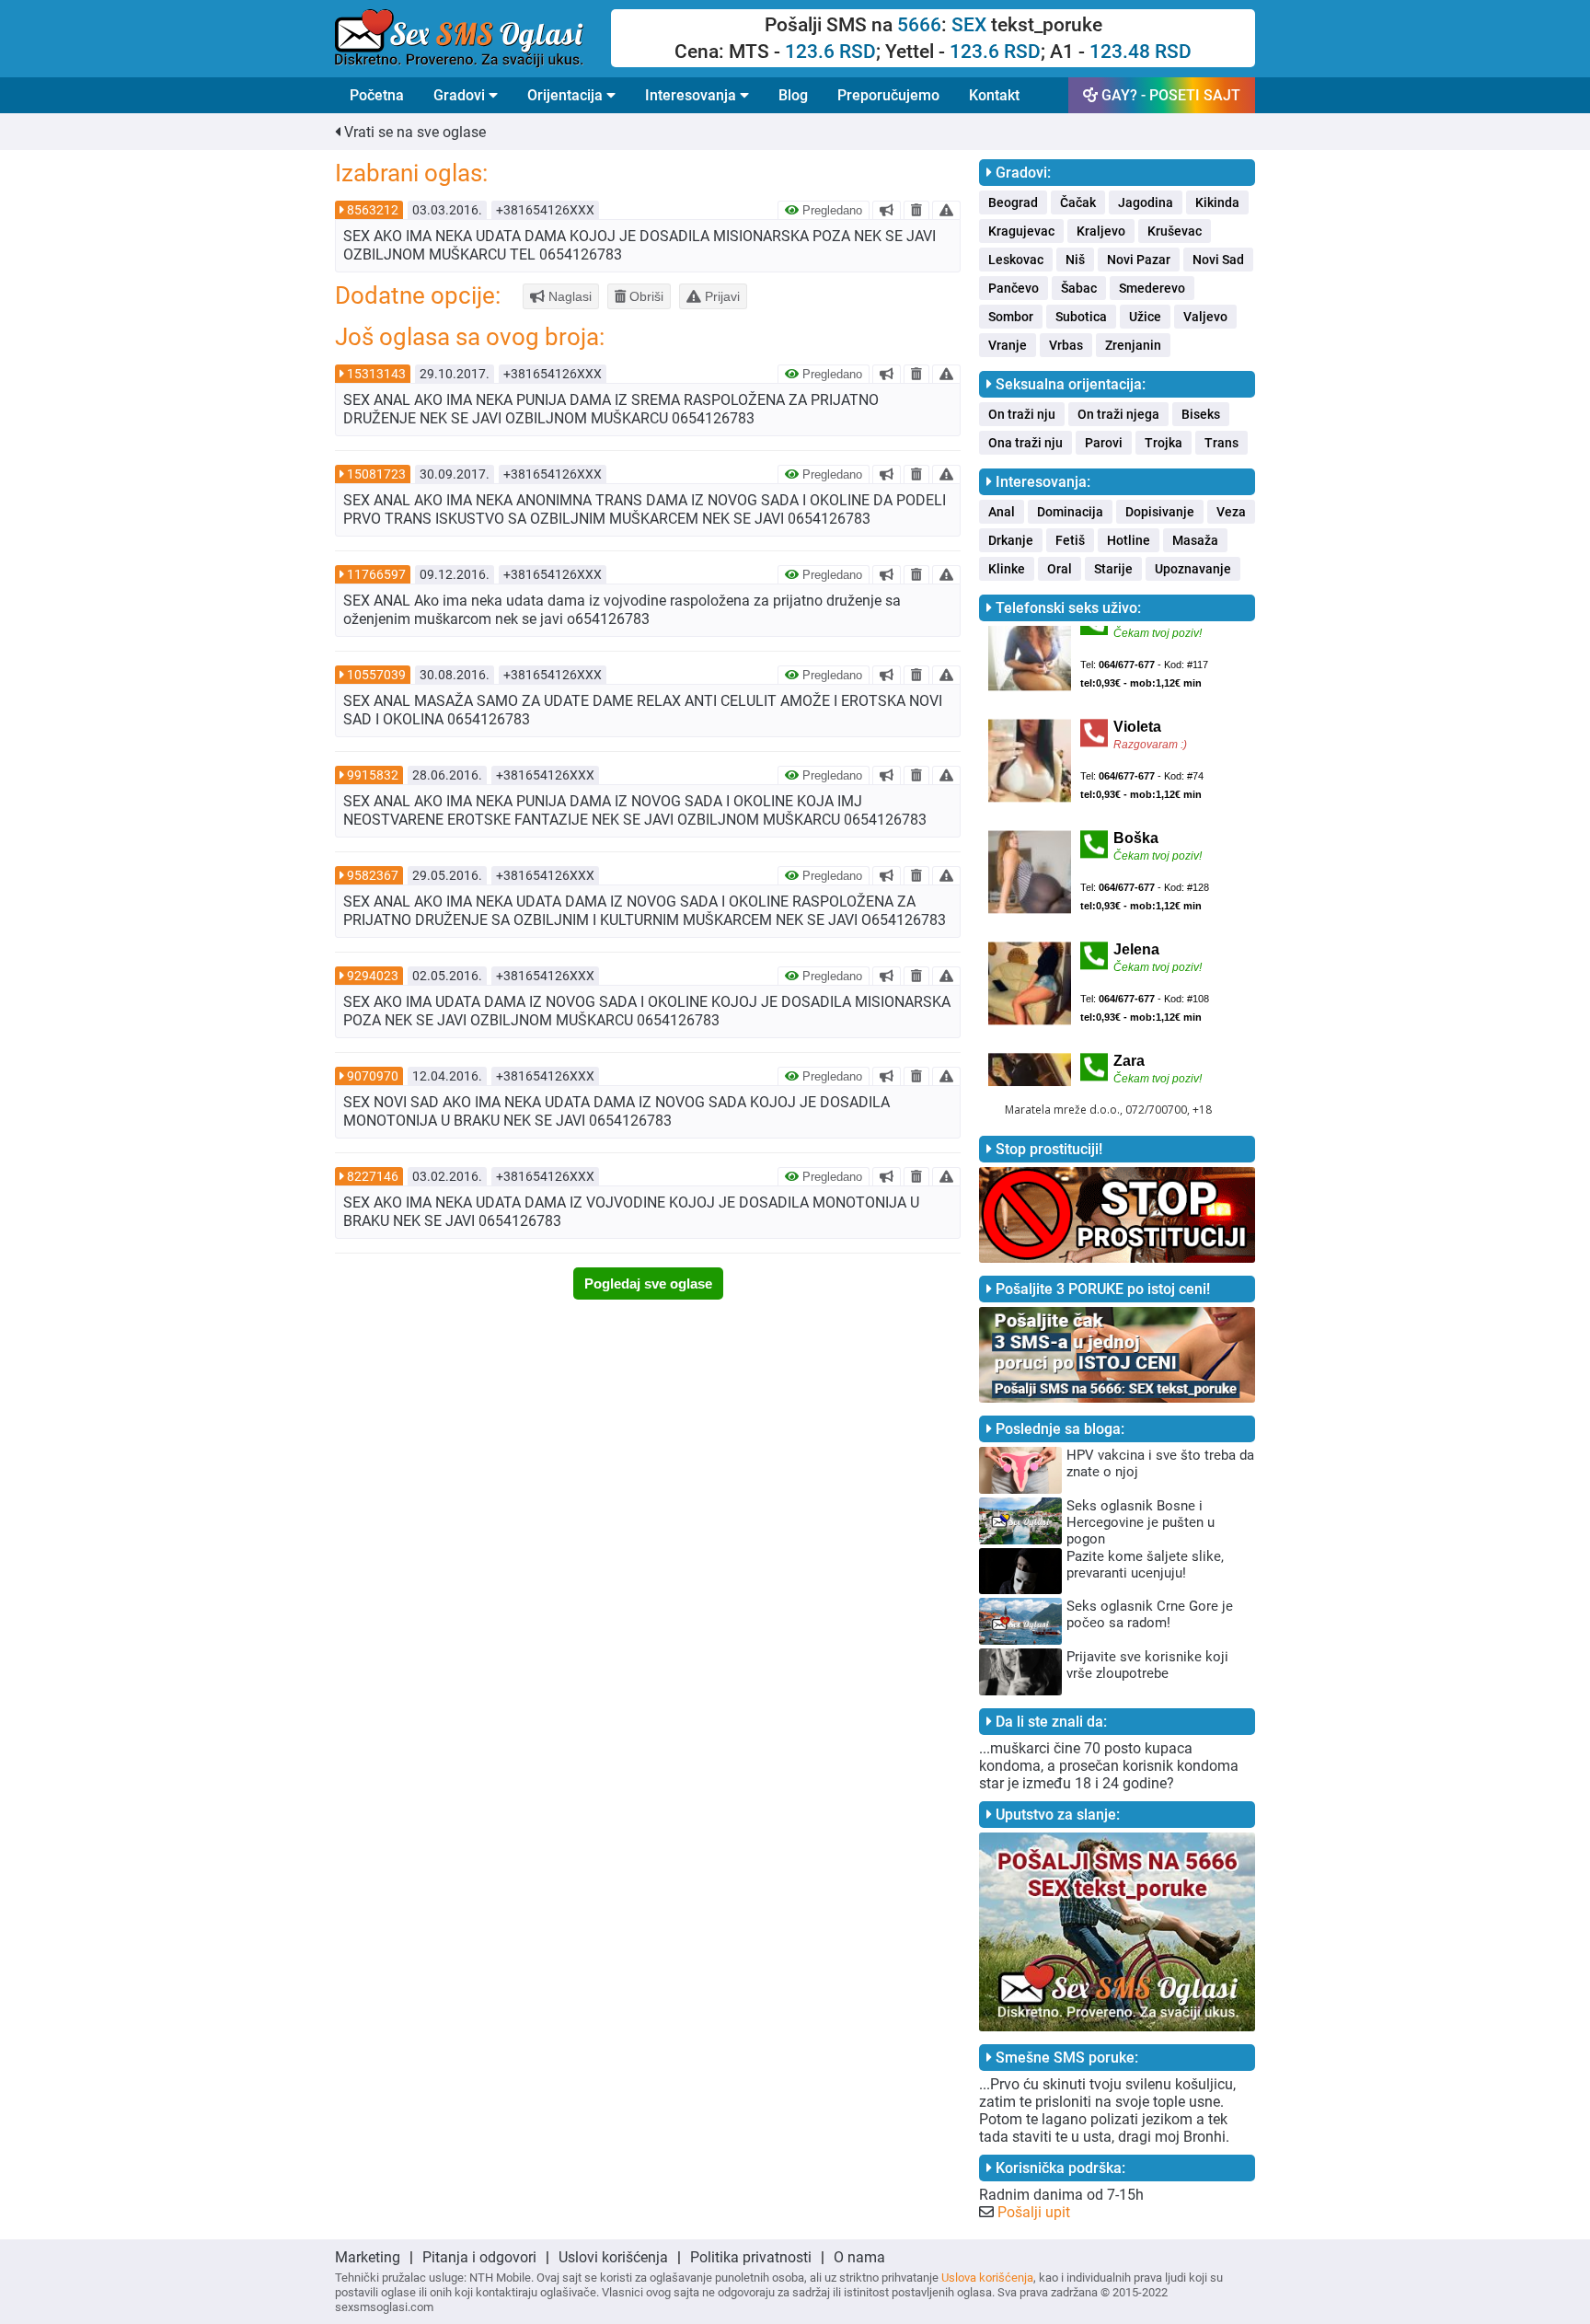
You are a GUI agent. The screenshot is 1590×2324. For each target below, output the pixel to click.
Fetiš (1070, 540)
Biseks (1201, 414)
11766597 (376, 574)
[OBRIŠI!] (916, 210)
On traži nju (1022, 414)
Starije (1113, 569)
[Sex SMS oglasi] (473, 39)
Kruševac (1175, 231)
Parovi (1104, 443)
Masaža (1195, 540)
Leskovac (1016, 260)
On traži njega (1118, 414)
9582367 (373, 875)
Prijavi (720, 296)
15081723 (376, 474)
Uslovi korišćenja (613, 2257)
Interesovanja (692, 95)
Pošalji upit (1034, 2212)
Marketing (368, 2257)
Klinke (1007, 569)
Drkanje (1011, 540)
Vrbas (1066, 345)
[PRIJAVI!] (946, 210)
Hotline (1129, 540)
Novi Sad (1218, 260)
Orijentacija (567, 95)
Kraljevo (1101, 231)
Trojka (1164, 443)
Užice (1145, 317)
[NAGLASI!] (887, 210)
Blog (793, 95)
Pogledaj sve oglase (648, 1283)
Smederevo (1152, 288)
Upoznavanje (1193, 569)
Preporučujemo (888, 95)
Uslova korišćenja (987, 2278)
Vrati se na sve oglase (413, 132)
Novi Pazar (1139, 260)
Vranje (1008, 345)
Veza (1231, 512)
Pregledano (830, 210)
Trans (1221, 443)
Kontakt (994, 95)
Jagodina (1146, 202)
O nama (859, 2257)
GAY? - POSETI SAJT (1169, 95)
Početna (377, 95)
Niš (1075, 260)
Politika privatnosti (751, 2257)
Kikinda (1217, 202)
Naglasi (568, 296)
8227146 (373, 1176)
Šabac (1079, 288)
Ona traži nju (1025, 443)
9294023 (373, 976)
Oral (1060, 569)
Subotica (1081, 317)
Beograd (1013, 202)
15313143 (376, 374)
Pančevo (1014, 288)
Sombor (1011, 317)
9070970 (373, 1076)
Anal (1002, 512)
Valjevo (1205, 317)
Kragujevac (1021, 231)
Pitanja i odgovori (479, 2257)
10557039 (376, 675)
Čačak (1078, 202)
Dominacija (1070, 512)
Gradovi (461, 95)
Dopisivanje (1160, 512)
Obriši (645, 296)
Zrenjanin (1133, 345)
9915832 (373, 775)
